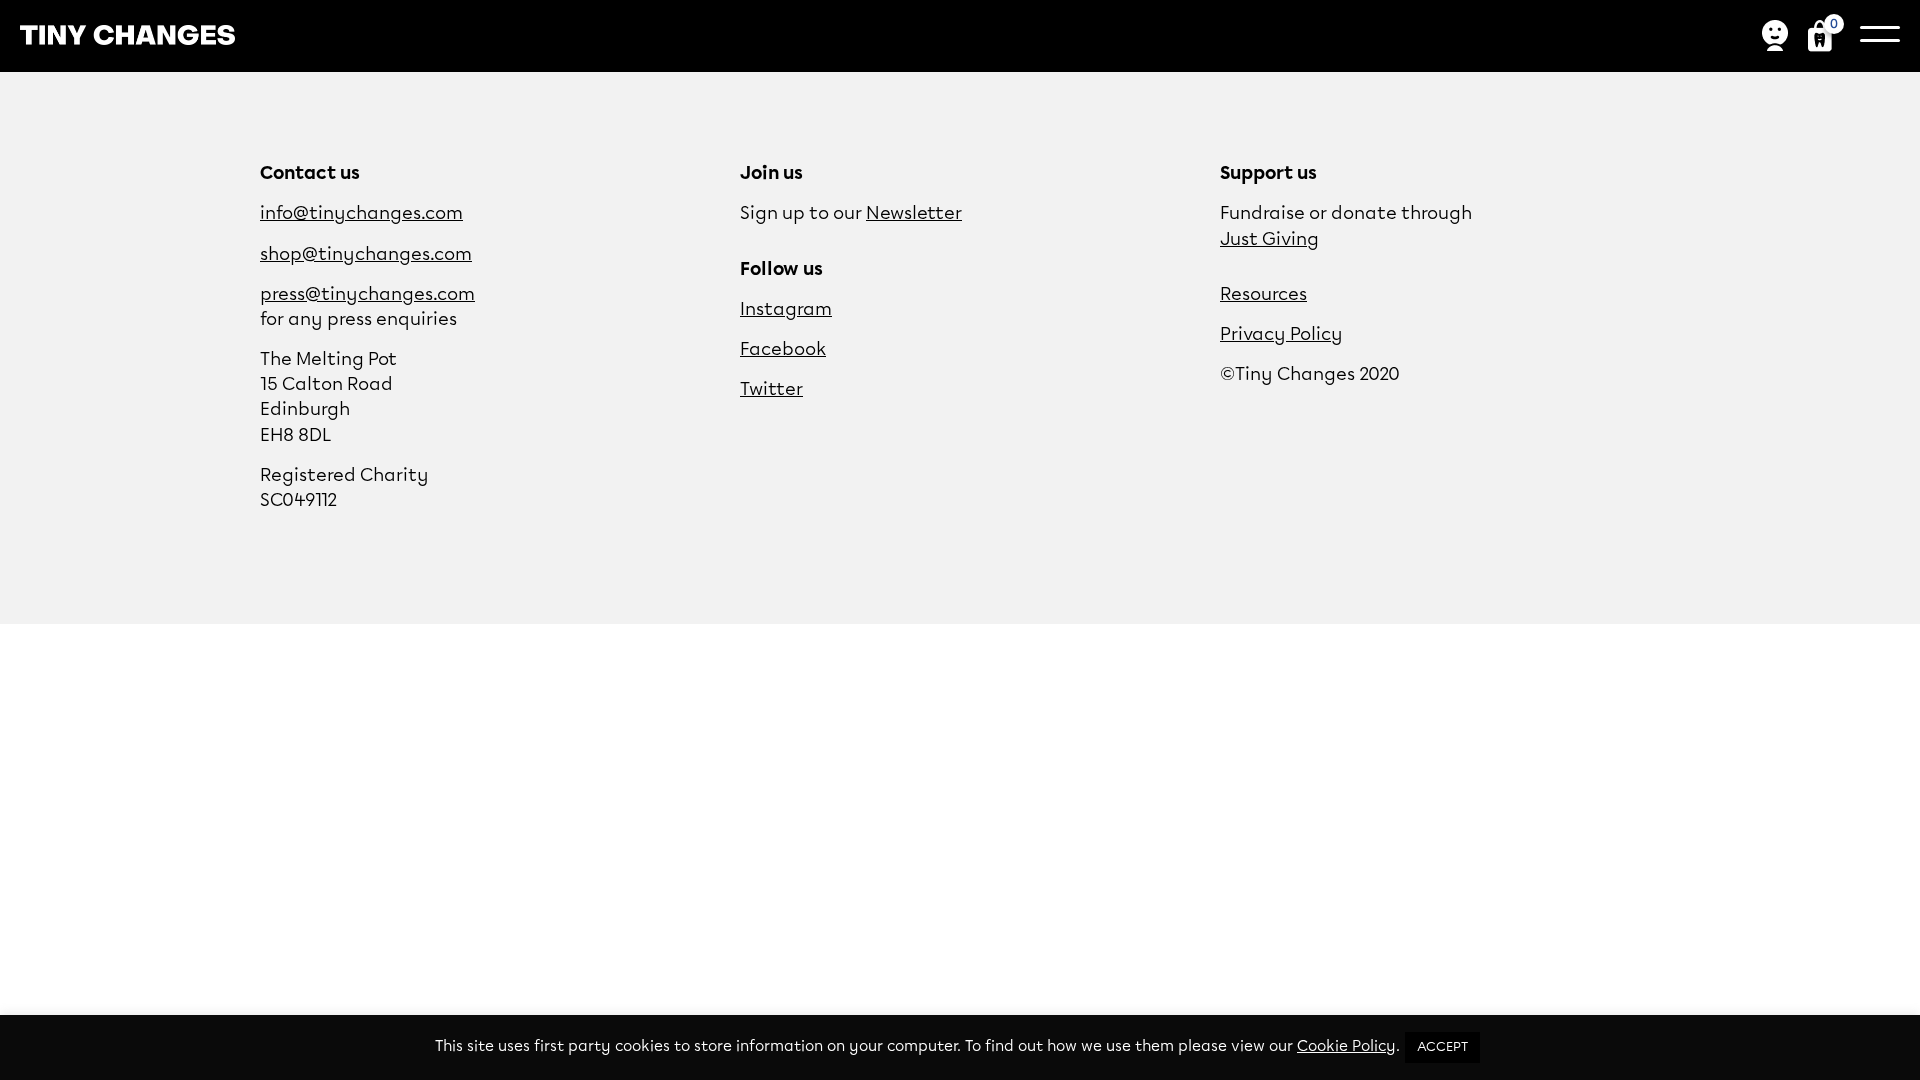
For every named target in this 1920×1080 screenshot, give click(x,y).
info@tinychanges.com (361, 214)
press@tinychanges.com (367, 295)
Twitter (771, 390)
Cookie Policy (1346, 1047)
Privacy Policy (1281, 335)
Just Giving (1269, 240)
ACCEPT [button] (1442, 1047)
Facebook (783, 350)
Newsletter (914, 214)
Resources (1263, 295)
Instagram (786, 310)
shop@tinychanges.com (366, 255)
